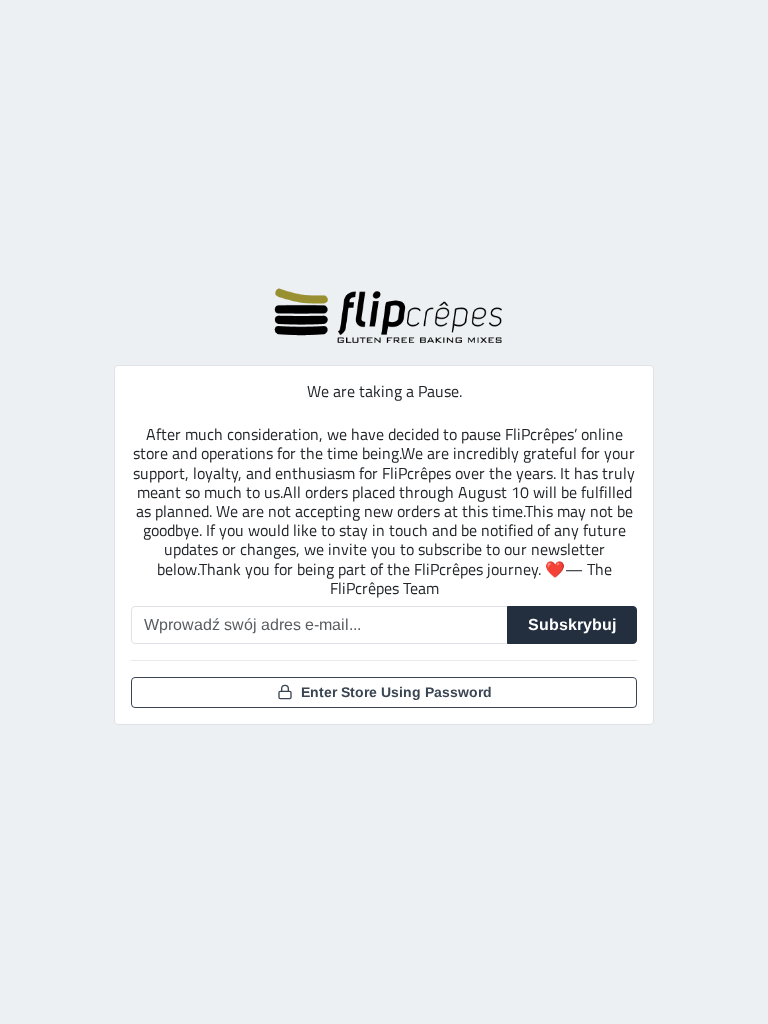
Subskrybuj (572, 624)
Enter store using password (396, 692)
